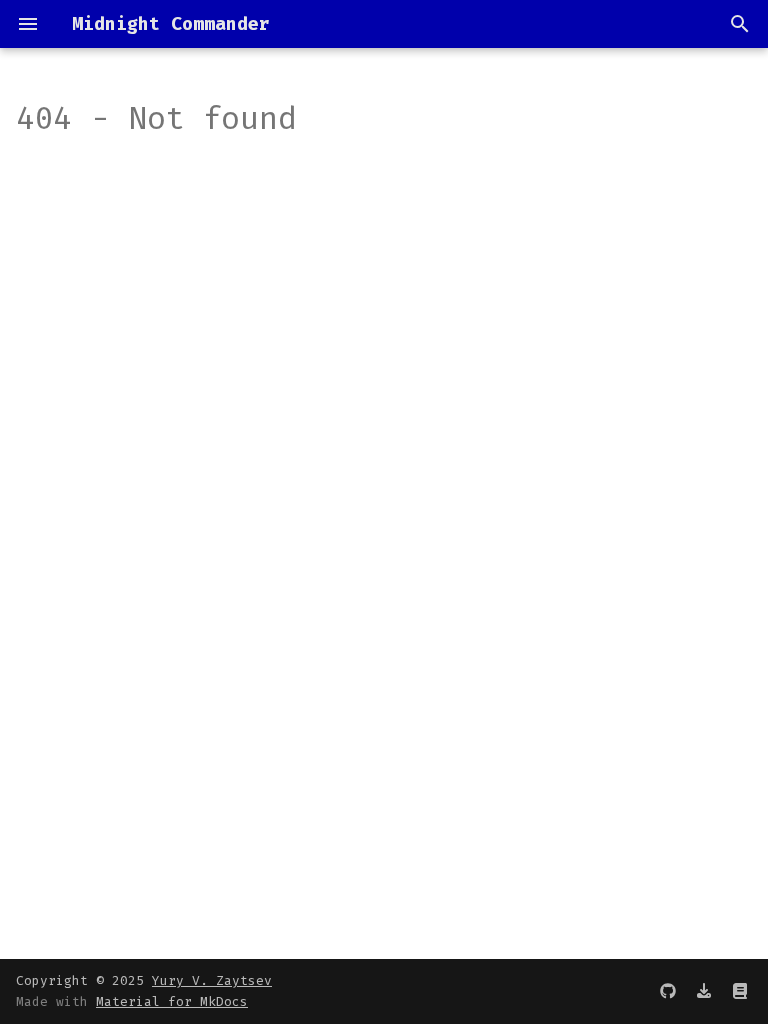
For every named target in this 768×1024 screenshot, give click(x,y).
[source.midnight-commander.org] (740, 991)
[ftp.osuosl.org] (704, 991)
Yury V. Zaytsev (212, 980)
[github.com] (668, 991)
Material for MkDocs (172, 1001)
